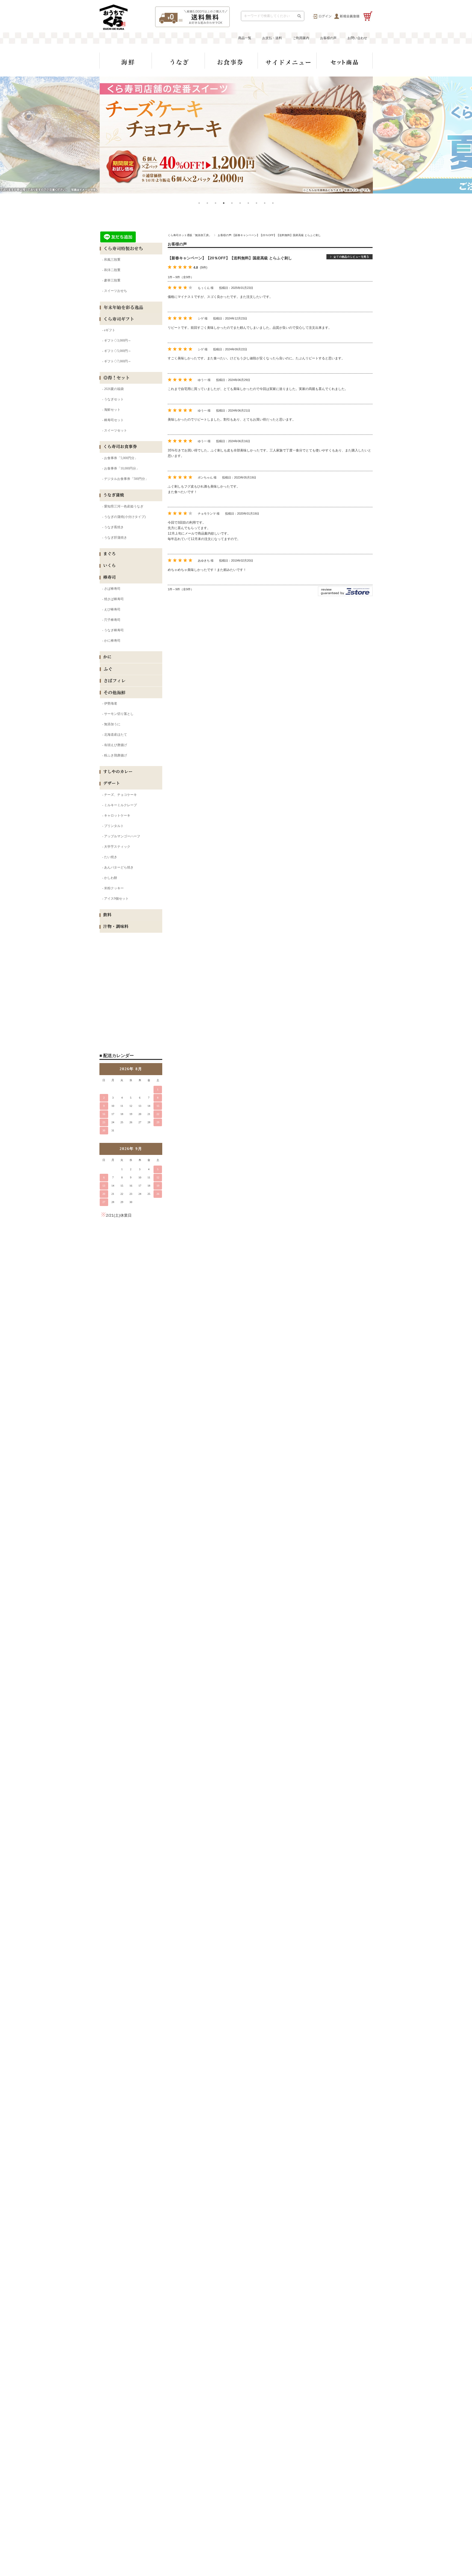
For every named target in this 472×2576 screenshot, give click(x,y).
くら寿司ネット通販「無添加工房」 (190, 235)
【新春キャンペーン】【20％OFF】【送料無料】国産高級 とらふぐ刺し (230, 258)
